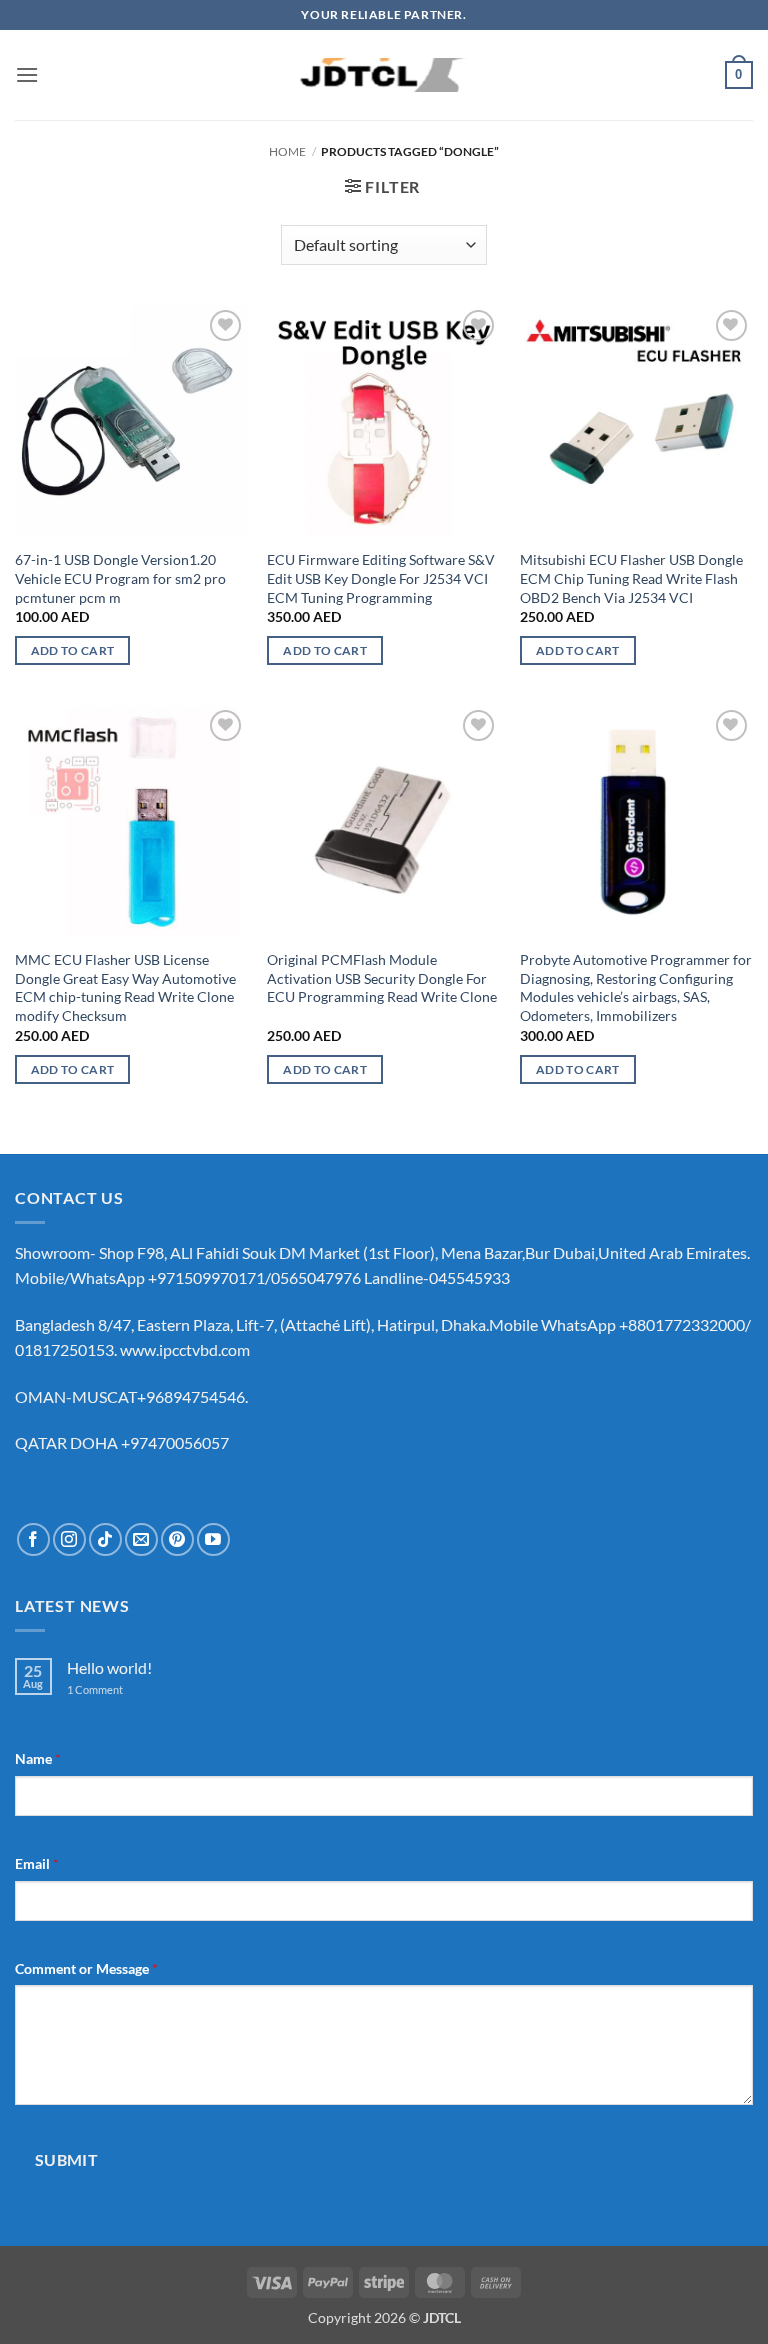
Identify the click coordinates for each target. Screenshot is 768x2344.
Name (38, 1758)
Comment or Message (86, 1968)
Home (287, 151)
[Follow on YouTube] (213, 1539)
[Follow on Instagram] (69, 1539)
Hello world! (109, 1667)
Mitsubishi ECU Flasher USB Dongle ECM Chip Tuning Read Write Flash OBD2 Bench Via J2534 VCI (631, 578)
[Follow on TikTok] (105, 1539)
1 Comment (110, 1689)
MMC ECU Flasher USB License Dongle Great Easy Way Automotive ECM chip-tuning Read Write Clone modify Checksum (125, 987)
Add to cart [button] (73, 650)
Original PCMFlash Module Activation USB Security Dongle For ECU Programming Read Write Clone (382, 978)
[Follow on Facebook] (33, 1539)
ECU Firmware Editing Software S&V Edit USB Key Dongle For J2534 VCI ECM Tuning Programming (381, 578)
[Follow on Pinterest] (177, 1539)
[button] (27, 74)
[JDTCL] (384, 75)
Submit (67, 2160)
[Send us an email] (141, 1539)
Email (37, 1863)
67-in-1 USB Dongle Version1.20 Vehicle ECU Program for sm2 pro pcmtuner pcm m (120, 578)
